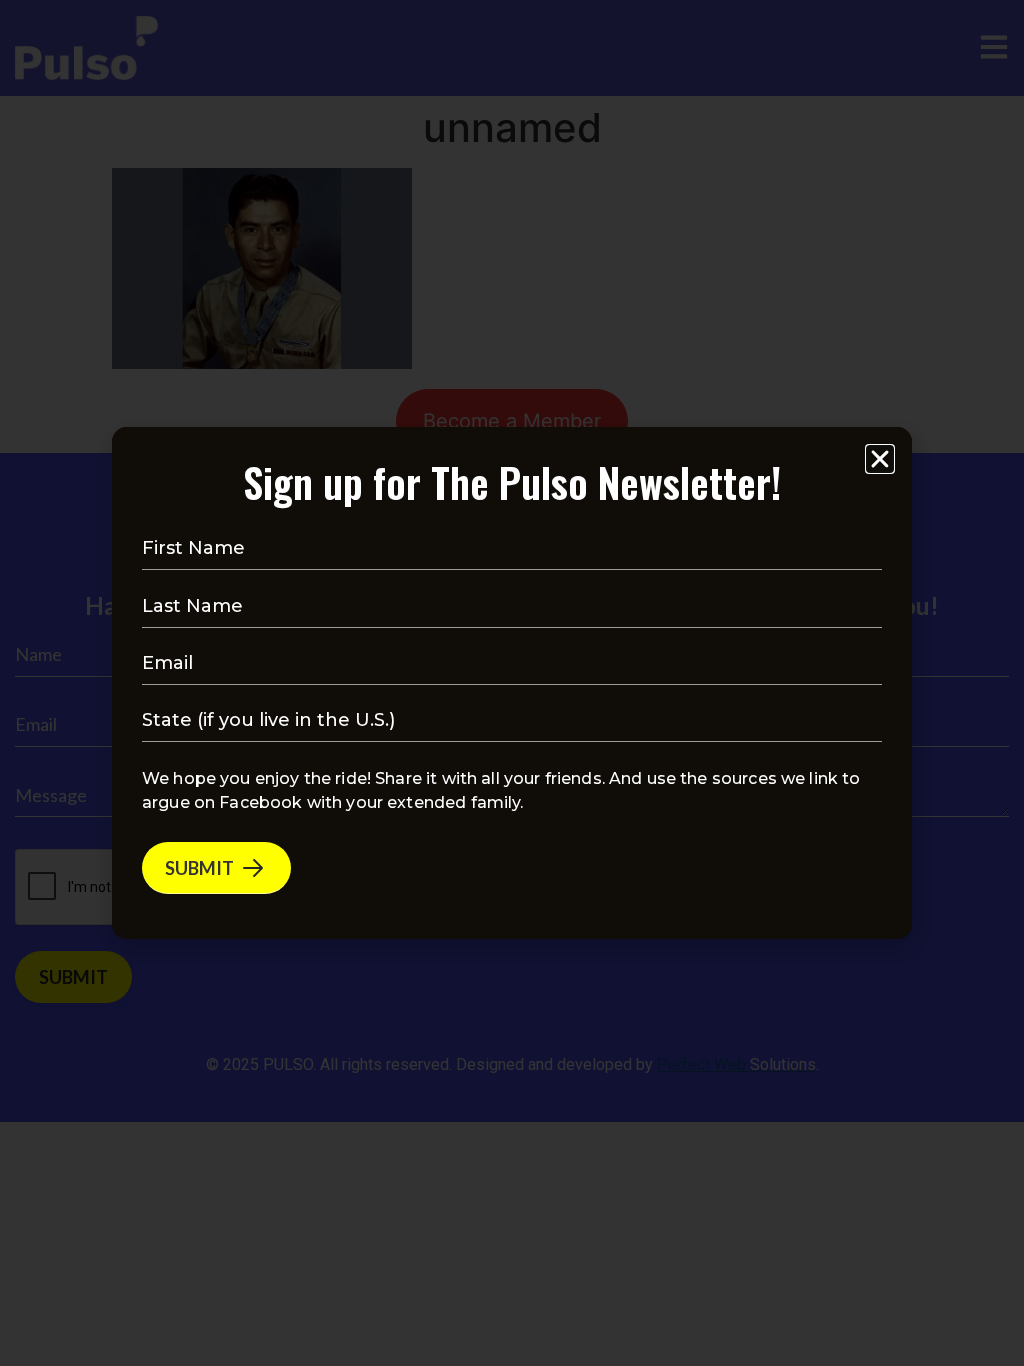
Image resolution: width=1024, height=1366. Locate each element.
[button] (880, 459)
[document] (512, 683)
